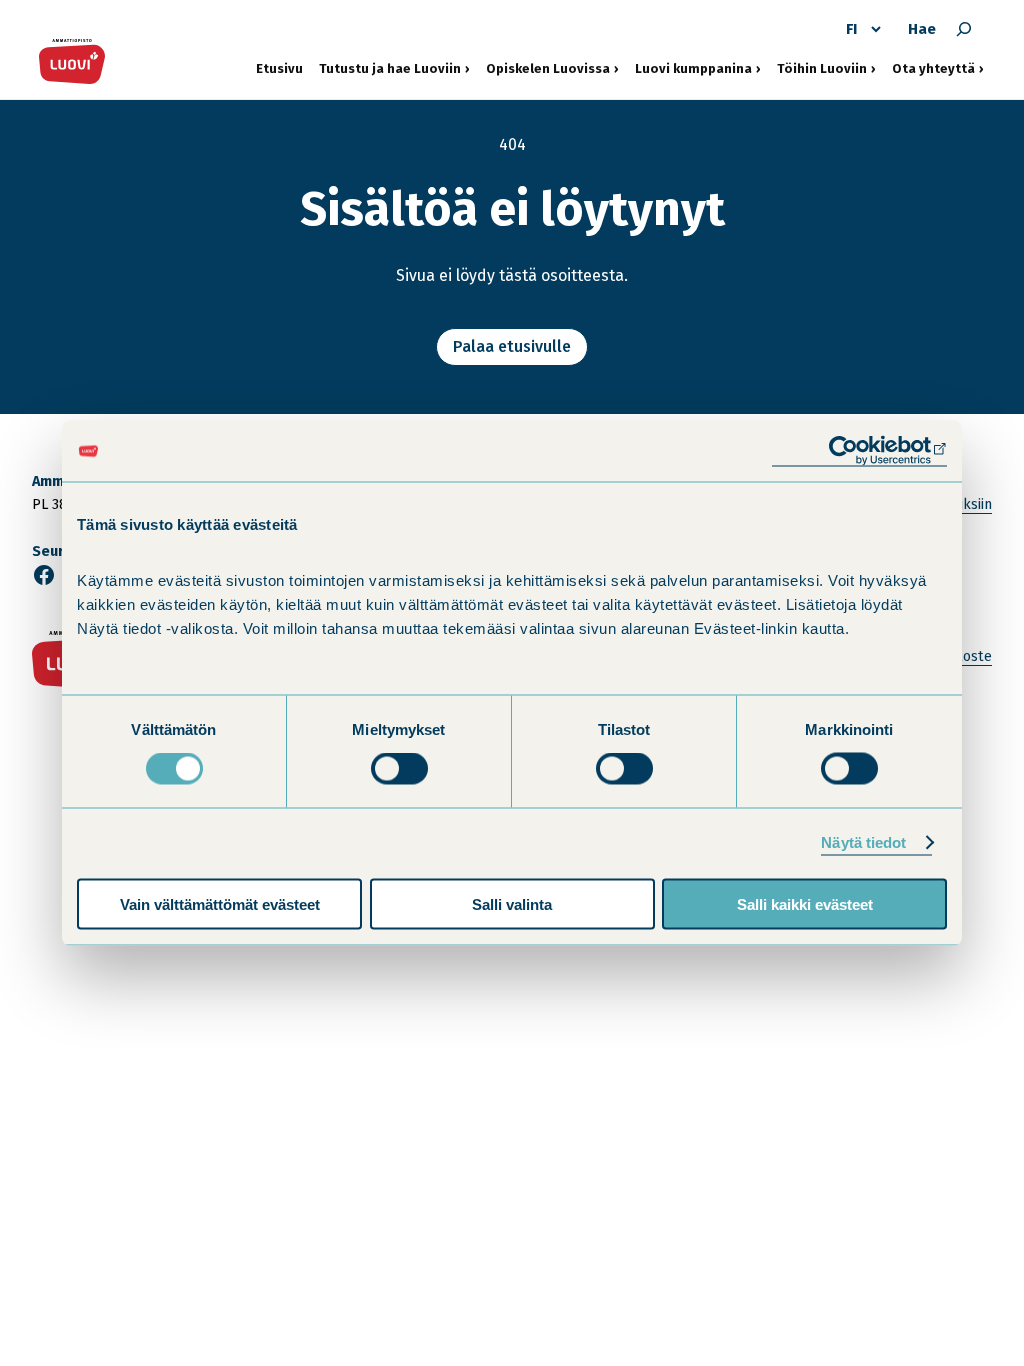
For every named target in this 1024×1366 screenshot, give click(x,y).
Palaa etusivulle (512, 346)
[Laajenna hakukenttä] (964, 29)
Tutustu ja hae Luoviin (390, 68)
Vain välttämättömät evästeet (220, 903)
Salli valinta (512, 903)
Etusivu (279, 68)
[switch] (399, 769)
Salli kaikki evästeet (805, 903)
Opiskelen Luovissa (548, 68)
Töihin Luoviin (826, 68)
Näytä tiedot (863, 842)
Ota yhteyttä (938, 68)
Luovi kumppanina (693, 68)
